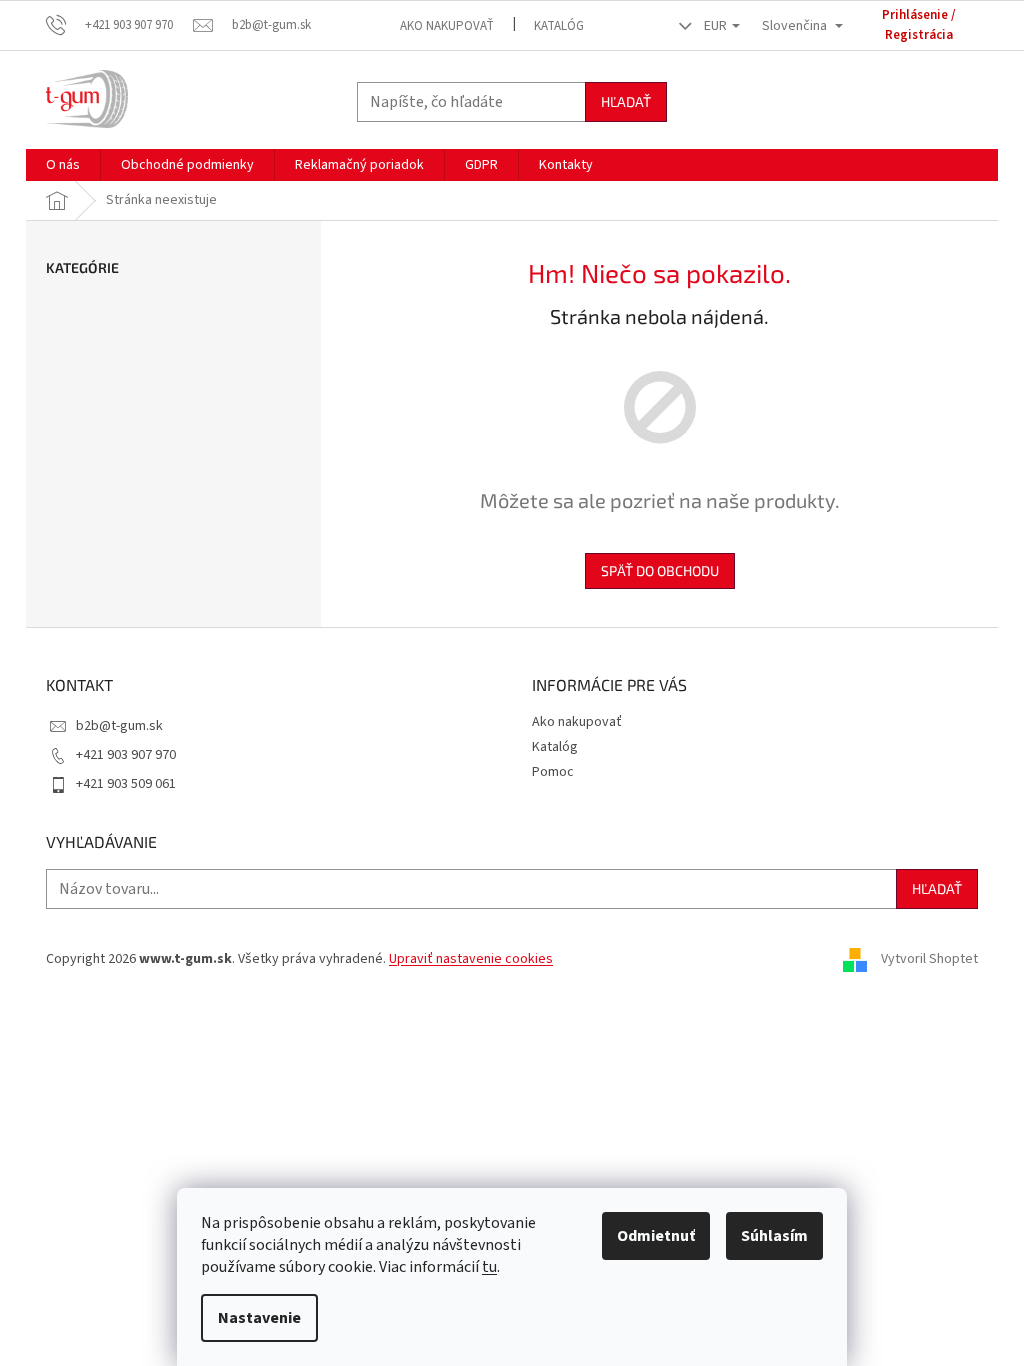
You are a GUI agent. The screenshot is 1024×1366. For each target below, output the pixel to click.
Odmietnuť (656, 1236)
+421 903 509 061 (126, 784)
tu (489, 1267)
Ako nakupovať (447, 26)
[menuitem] (63, 165)
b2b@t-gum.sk (119, 726)
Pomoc (553, 772)
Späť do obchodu (660, 570)
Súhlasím (774, 1236)
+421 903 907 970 (126, 755)
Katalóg (559, 26)
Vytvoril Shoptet (929, 959)
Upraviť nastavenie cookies (471, 959)
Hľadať (626, 101)
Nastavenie (259, 1318)
